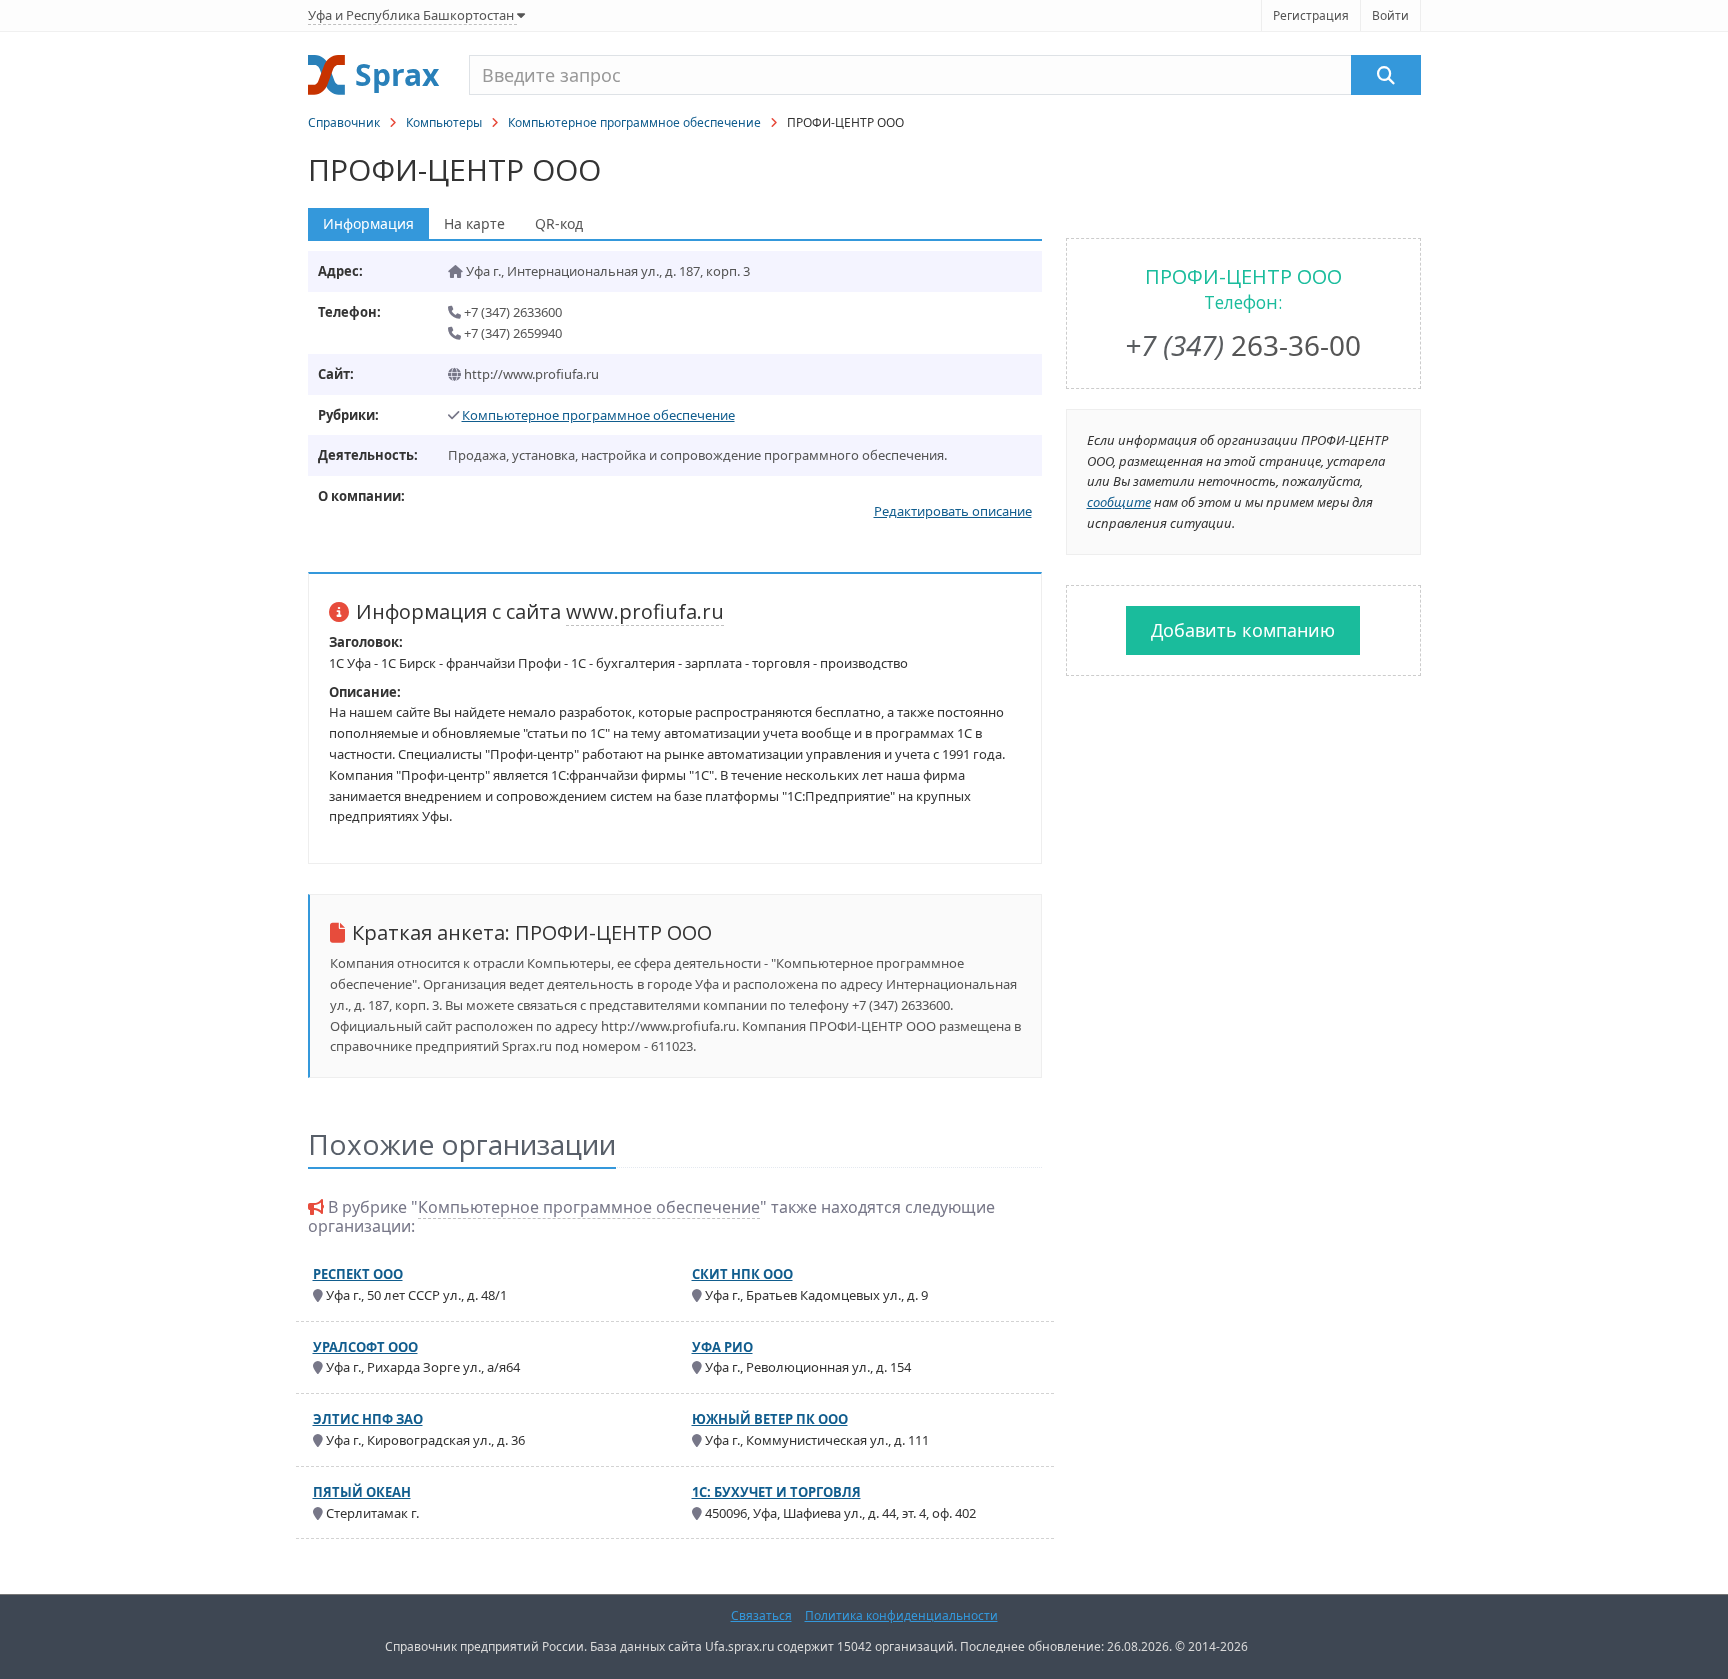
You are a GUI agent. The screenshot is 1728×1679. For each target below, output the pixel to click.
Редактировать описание (953, 511)
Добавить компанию (1243, 630)
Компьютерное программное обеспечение (634, 122)
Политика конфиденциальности (901, 1615)
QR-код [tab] (559, 223)
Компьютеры (444, 122)
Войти (1390, 15)
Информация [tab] (368, 223)
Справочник (344, 122)
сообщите (1119, 502)
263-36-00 (1243, 345)
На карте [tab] (474, 223)
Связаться (761, 1615)
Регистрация (1311, 15)
